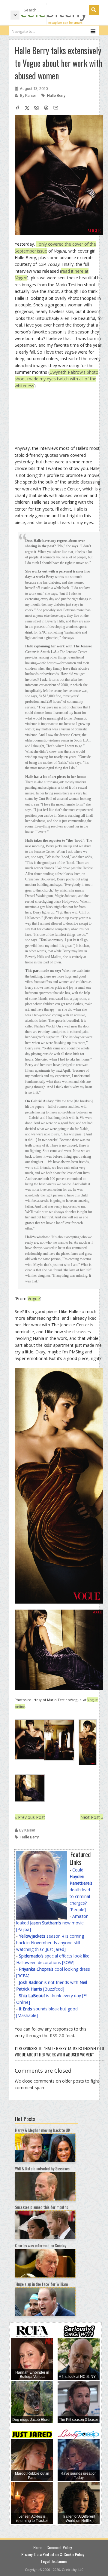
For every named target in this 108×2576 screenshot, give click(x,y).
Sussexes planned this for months (42, 2207)
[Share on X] (27, 109)
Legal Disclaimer (54, 2561)
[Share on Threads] (46, 109)
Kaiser (31, 95)
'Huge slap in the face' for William (41, 2284)
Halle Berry (56, 95)
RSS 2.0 (57, 2036)
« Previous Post (30, 1817)
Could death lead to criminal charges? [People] (81, 1890)
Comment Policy (59, 2547)
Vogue (34, 1299)
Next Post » (92, 1817)
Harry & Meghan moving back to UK (43, 2130)
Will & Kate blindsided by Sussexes (42, 2168)
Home (38, 2547)
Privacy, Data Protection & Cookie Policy (53, 2554)
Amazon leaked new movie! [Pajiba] (52, 1923)
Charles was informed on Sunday (40, 2245)
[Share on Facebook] (17, 109)
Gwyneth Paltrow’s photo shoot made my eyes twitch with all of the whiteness (57, 379)
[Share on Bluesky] (37, 109)
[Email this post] (56, 109)
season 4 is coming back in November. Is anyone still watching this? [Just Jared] (50, 1943)
